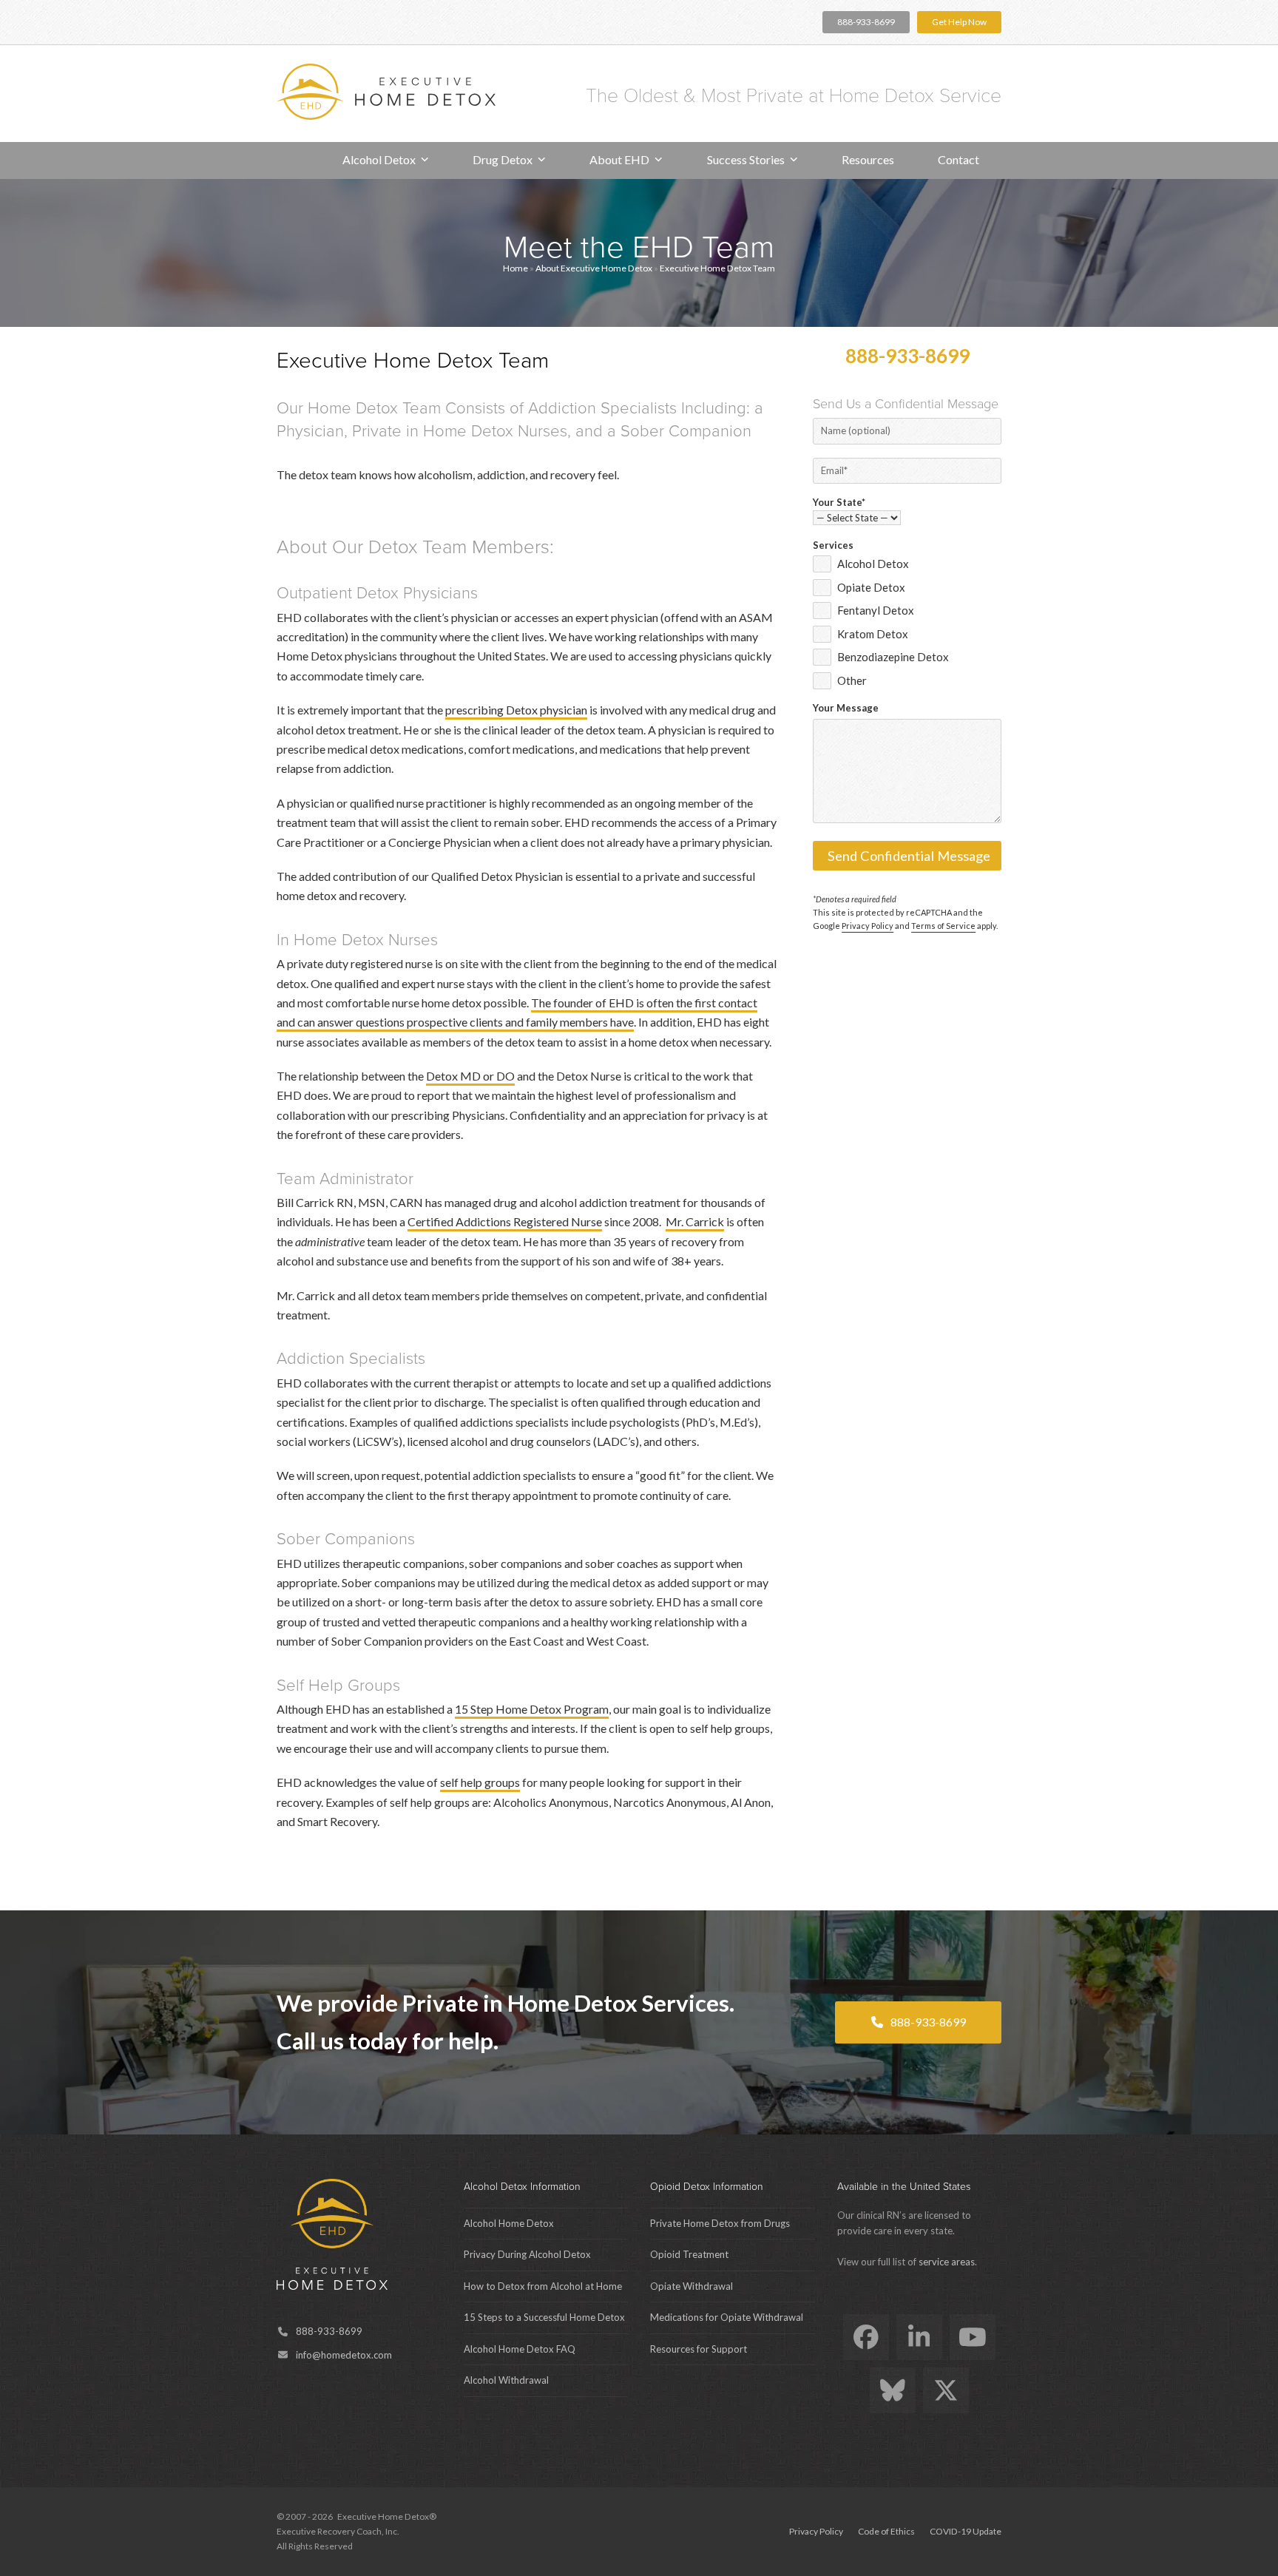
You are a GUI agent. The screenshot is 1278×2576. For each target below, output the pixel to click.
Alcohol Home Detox (509, 2223)
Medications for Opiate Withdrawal (727, 2317)
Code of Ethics (886, 2531)
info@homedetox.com (344, 2355)
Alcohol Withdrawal (506, 2380)
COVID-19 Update (966, 2531)
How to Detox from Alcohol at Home (543, 2286)
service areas (947, 2262)
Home (515, 268)
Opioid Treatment (689, 2254)
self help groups (480, 1782)
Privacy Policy (868, 926)
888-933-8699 (866, 22)
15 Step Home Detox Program (532, 1709)
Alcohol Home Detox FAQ (520, 2349)
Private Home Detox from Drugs (720, 2223)
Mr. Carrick (695, 1221)
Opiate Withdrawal (692, 2286)
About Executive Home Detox (594, 268)
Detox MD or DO (470, 1076)
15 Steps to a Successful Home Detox (544, 2317)
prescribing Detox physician (516, 710)
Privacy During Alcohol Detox (527, 2254)
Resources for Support (699, 2349)
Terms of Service (943, 926)
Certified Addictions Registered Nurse (505, 1221)
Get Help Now (959, 22)
